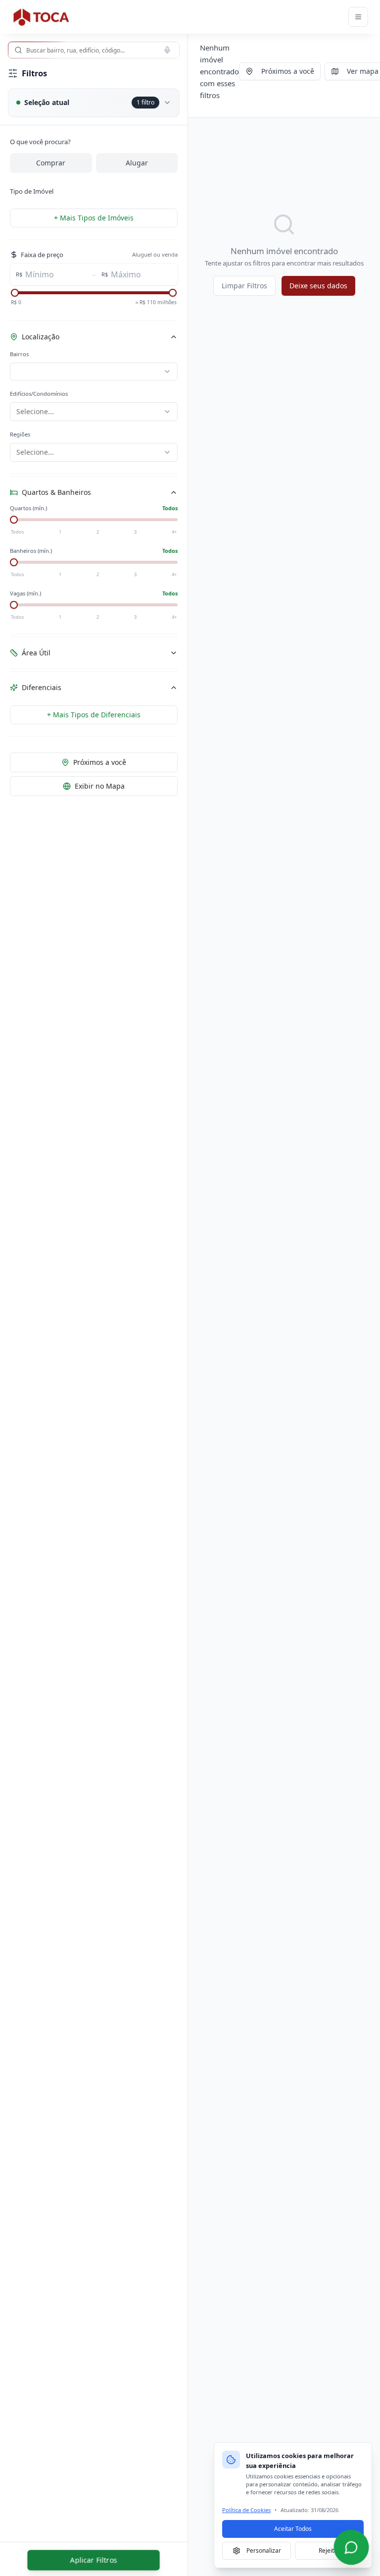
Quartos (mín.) (28, 508)
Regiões (20, 434)
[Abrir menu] (358, 17)
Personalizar (264, 2550)
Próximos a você (100, 762)
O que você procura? (40, 142)
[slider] (15, 293)
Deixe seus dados (318, 286)
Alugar (137, 163)
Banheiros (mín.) (31, 551)
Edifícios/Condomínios (39, 394)
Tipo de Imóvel (32, 191)
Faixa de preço (42, 255)
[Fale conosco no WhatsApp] (351, 2547)
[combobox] (94, 50)
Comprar (51, 163)
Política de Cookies (246, 2510)
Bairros (19, 354)
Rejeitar (329, 2550)
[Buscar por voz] (167, 50)
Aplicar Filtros (94, 2560)
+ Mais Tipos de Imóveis (94, 218)
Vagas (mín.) (25, 593)
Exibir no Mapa (100, 786)
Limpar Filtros (244, 286)
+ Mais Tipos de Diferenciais (94, 715)
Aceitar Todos (293, 2529)
